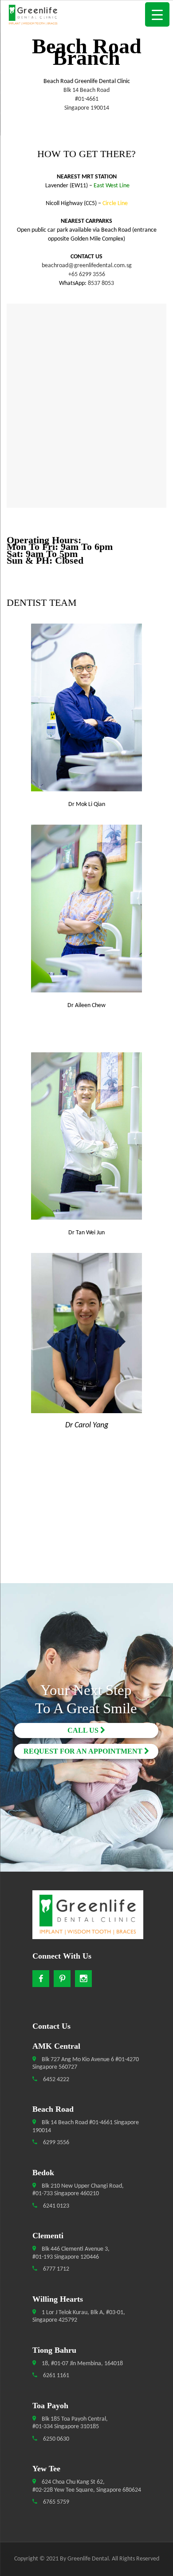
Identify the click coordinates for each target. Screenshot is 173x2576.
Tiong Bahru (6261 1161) (86, 1714)
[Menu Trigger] (157, 14)
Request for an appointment (84, 1751)
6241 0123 (55, 2206)
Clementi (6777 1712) (86, 1665)
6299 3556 (55, 2143)
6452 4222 (55, 2080)
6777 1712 (55, 2269)
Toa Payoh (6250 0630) (87, 1698)
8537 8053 (100, 283)
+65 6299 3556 (87, 275)
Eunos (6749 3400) (87, 1681)
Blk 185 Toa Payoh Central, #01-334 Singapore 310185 (70, 2423)
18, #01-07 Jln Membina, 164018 (82, 2364)
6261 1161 (55, 2376)
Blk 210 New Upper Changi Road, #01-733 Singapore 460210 (78, 2190)
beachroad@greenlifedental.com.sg (87, 266)
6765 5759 (55, 2502)
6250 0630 (55, 2439)
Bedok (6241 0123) (86, 1649)
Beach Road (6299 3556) (87, 1632)
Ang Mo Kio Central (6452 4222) (87, 1616)
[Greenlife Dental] (86, 16)
